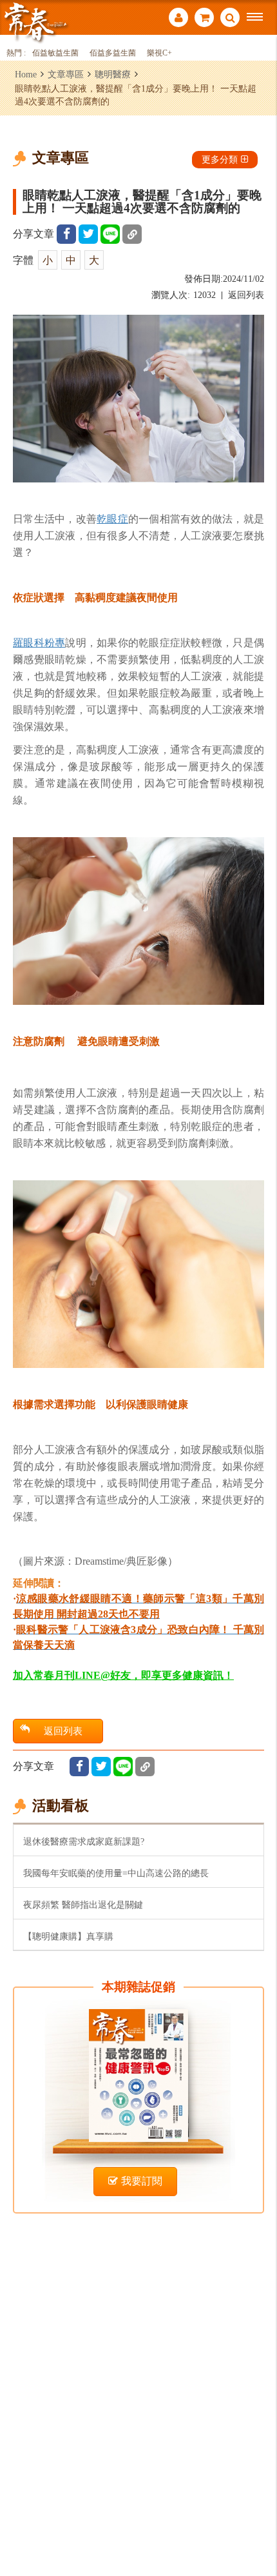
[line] (110, 234)
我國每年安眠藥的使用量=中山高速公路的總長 (116, 1873)
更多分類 (220, 159)
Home (26, 74)
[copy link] (132, 234)
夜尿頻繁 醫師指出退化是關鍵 (83, 1905)
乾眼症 (112, 519)
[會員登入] (178, 19)
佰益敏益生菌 (55, 53)
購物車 (204, 19)
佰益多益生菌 (113, 53)
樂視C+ (159, 53)
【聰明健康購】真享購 (68, 1936)
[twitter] (88, 234)
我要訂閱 (142, 2181)
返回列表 (246, 295)
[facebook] (66, 234)
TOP (258, 2523)
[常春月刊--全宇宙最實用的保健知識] (35, 22)
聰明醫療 (113, 74)
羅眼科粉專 (39, 642)
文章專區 (66, 74)
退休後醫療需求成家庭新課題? (84, 1841)
